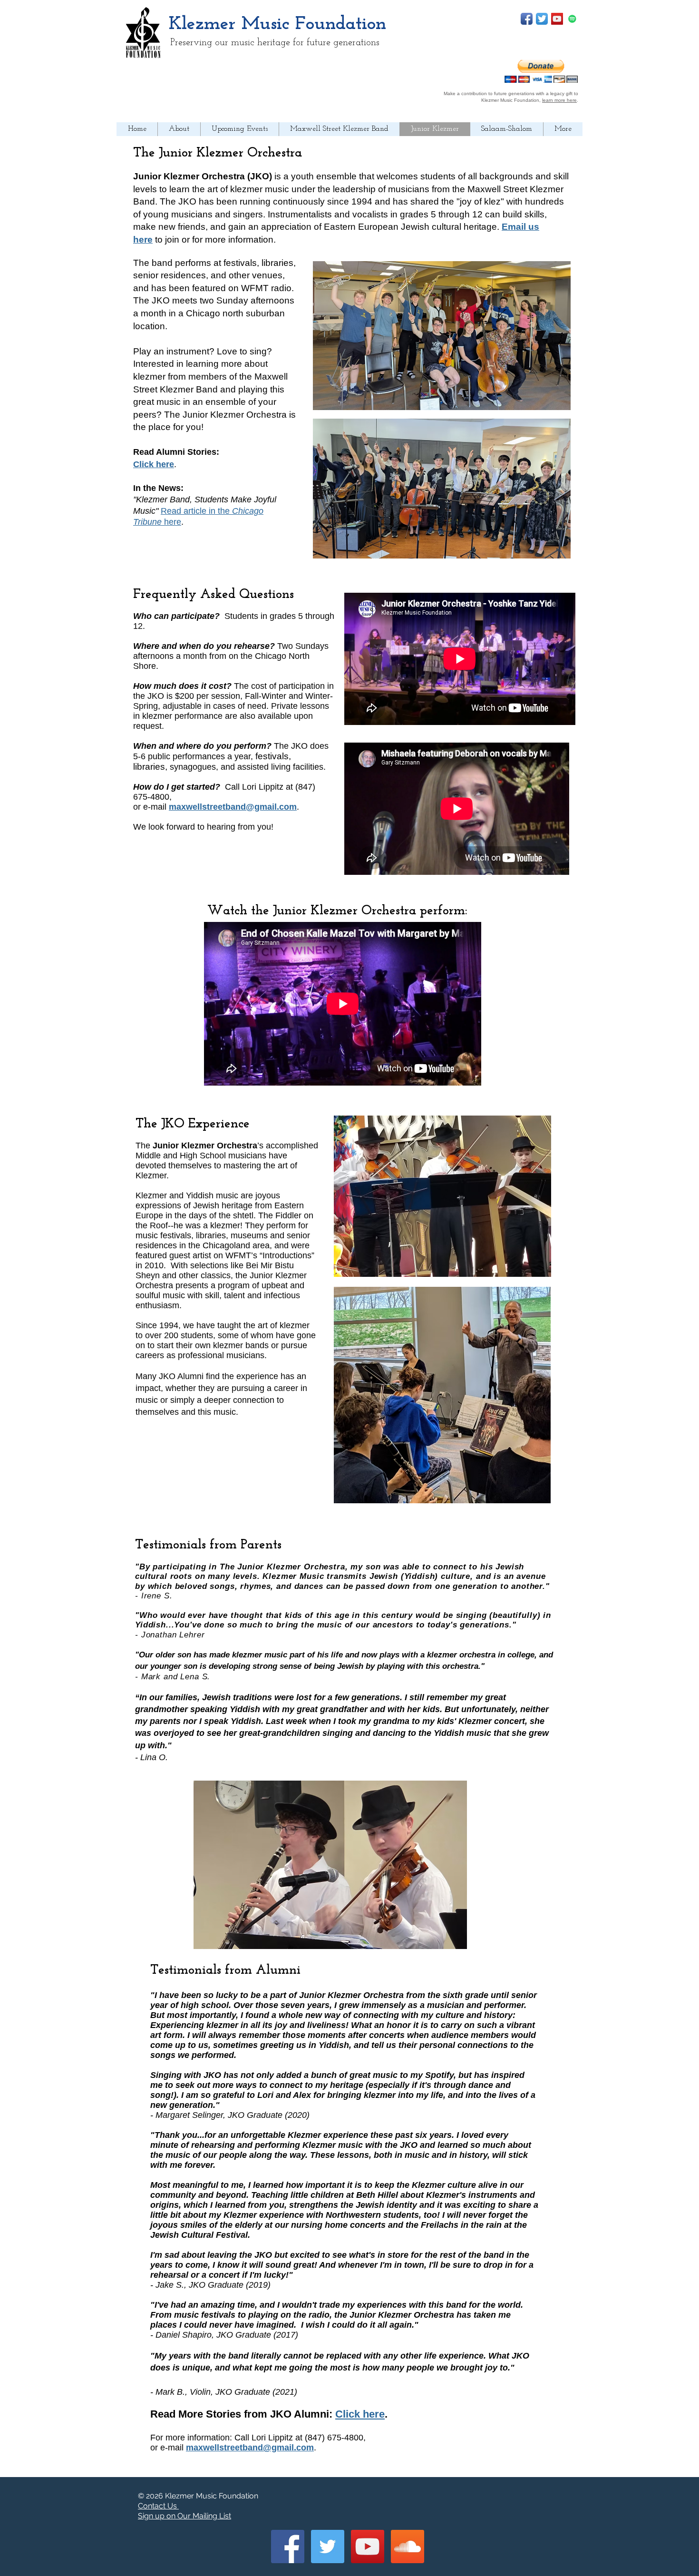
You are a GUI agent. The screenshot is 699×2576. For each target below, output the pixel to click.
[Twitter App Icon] (542, 19)
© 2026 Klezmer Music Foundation (198, 2496)
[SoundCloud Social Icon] (408, 2547)
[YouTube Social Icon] (557, 19)
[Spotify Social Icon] (572, 19)
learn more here (559, 100)
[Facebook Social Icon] (288, 2547)
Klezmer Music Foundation (277, 24)
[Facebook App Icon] (527, 19)
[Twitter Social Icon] (328, 2547)
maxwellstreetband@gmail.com (233, 807)
